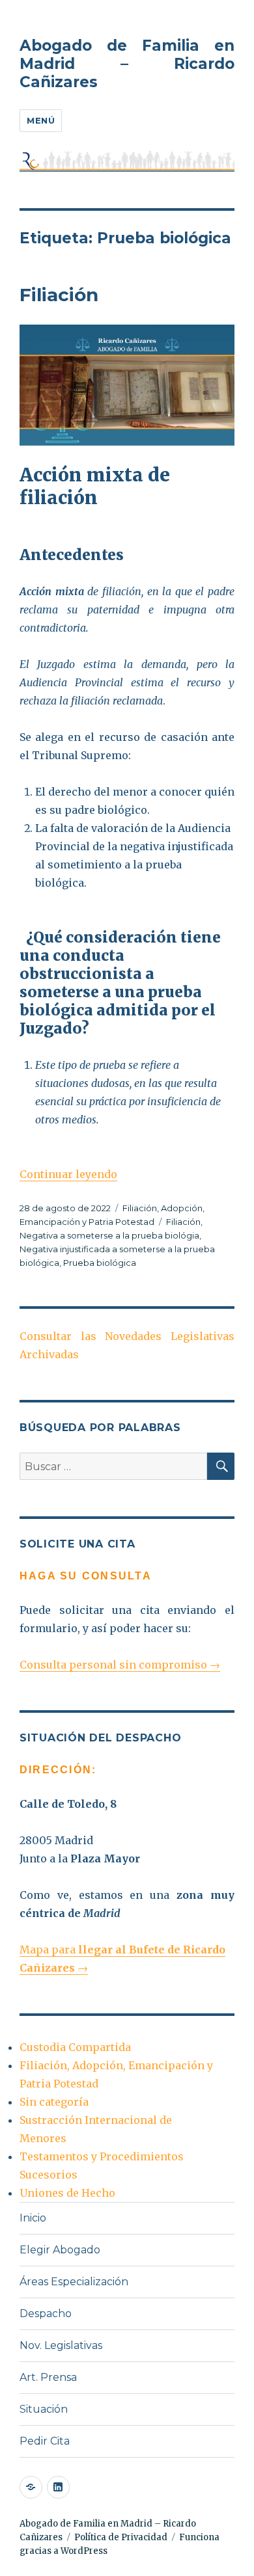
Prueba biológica (100, 1263)
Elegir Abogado (60, 2250)
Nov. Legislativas (61, 2345)
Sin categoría (54, 2102)
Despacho (46, 2314)
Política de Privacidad (121, 2537)
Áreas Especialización (74, 2282)
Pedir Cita (45, 2441)
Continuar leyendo (68, 1174)
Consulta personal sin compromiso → (120, 1665)
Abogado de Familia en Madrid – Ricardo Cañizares (127, 64)
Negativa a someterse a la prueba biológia (109, 1235)
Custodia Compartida (75, 2047)
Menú (41, 120)
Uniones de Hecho (67, 2193)
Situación (44, 2409)
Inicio (33, 2218)
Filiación (59, 295)
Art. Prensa (48, 2377)
